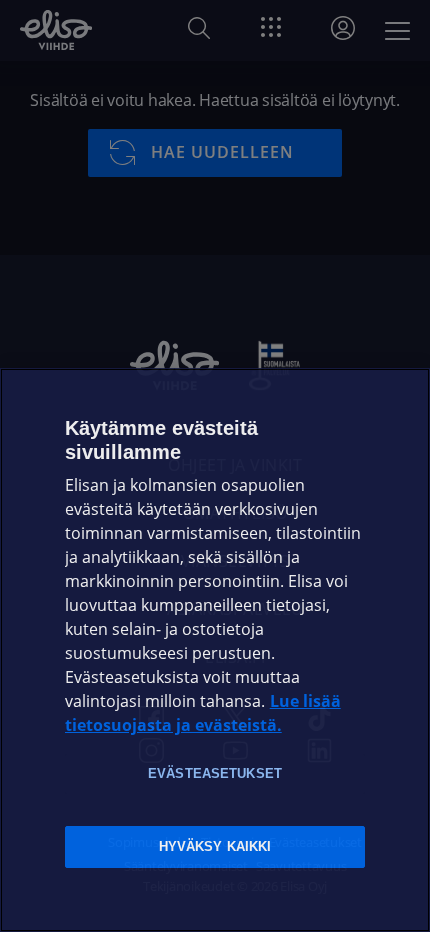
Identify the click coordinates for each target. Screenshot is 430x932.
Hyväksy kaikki (215, 846)
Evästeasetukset (215, 773)
